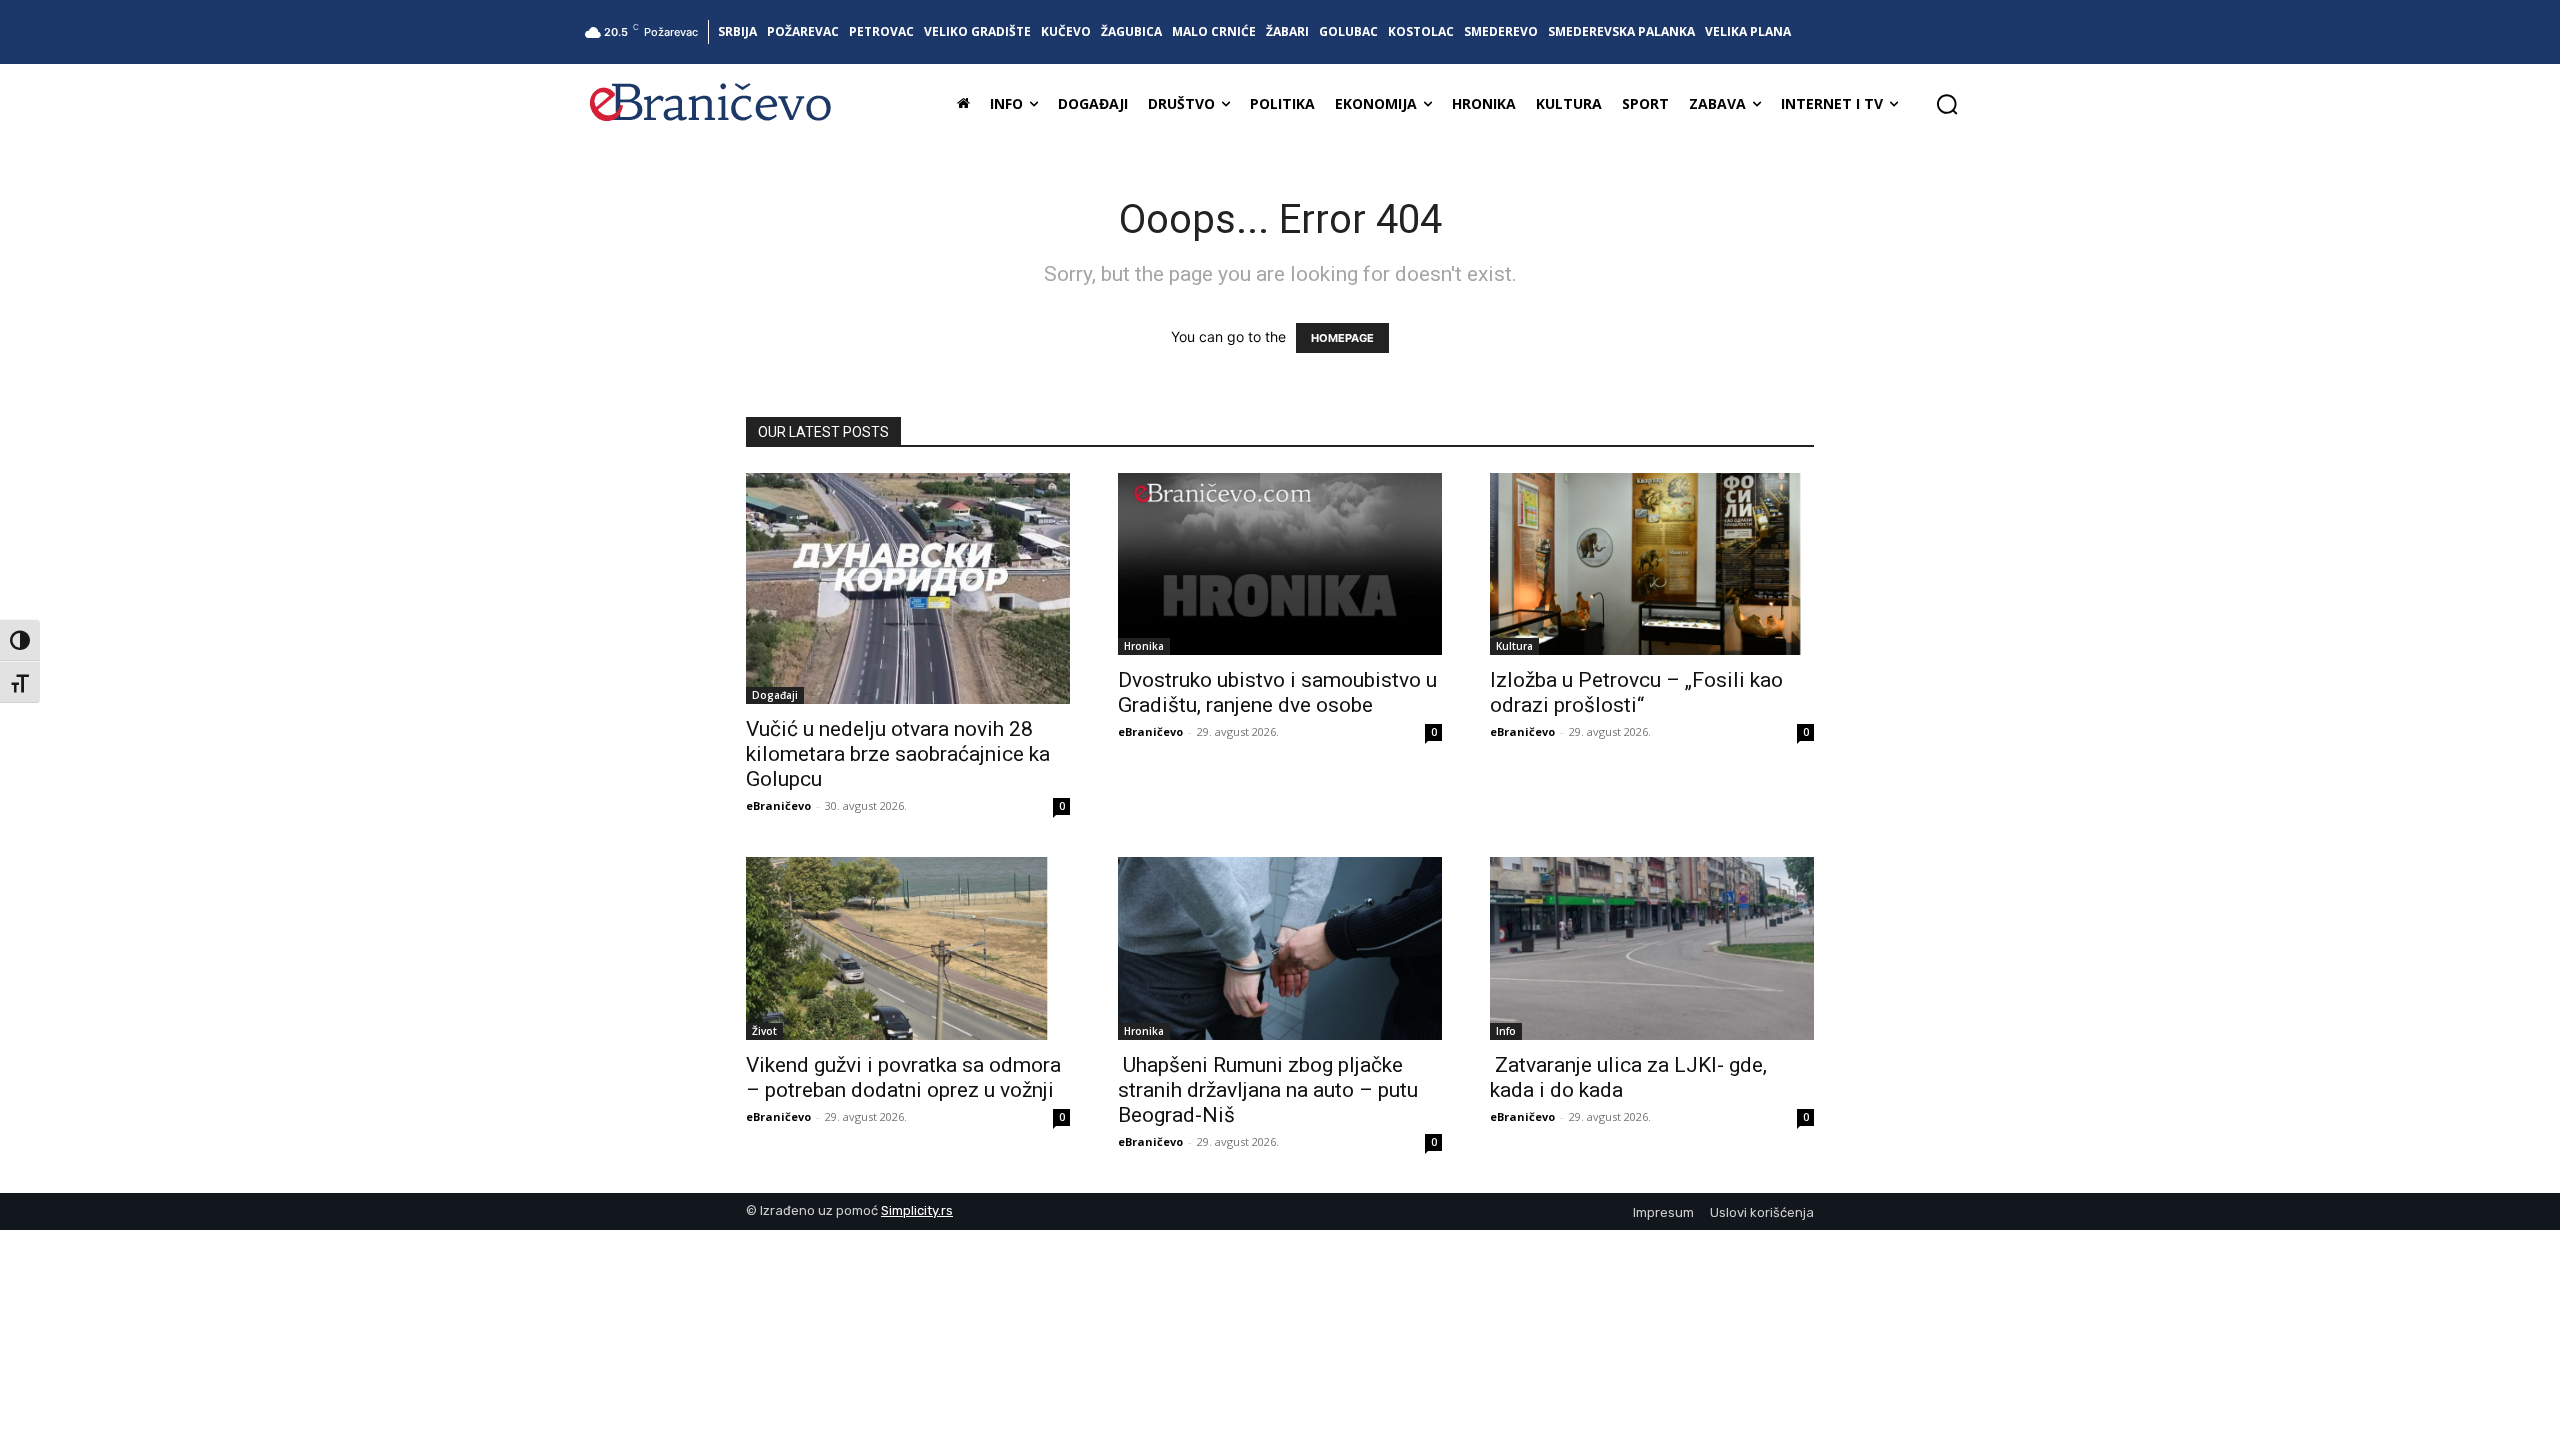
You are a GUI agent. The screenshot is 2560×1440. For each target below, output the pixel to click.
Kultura (1514, 646)
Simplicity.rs (917, 1210)
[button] (1947, 104)
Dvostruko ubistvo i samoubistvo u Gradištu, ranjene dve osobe (1277, 692)
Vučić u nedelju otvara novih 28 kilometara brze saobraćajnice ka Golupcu (898, 754)
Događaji (775, 695)
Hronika (1144, 646)
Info (1506, 1031)
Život (764, 1031)
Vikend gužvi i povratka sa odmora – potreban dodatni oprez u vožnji (903, 1077)
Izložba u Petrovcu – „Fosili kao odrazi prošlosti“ (1636, 692)
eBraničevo (778, 805)
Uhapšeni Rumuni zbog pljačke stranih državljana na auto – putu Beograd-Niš (1268, 1090)
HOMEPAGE (1342, 338)
